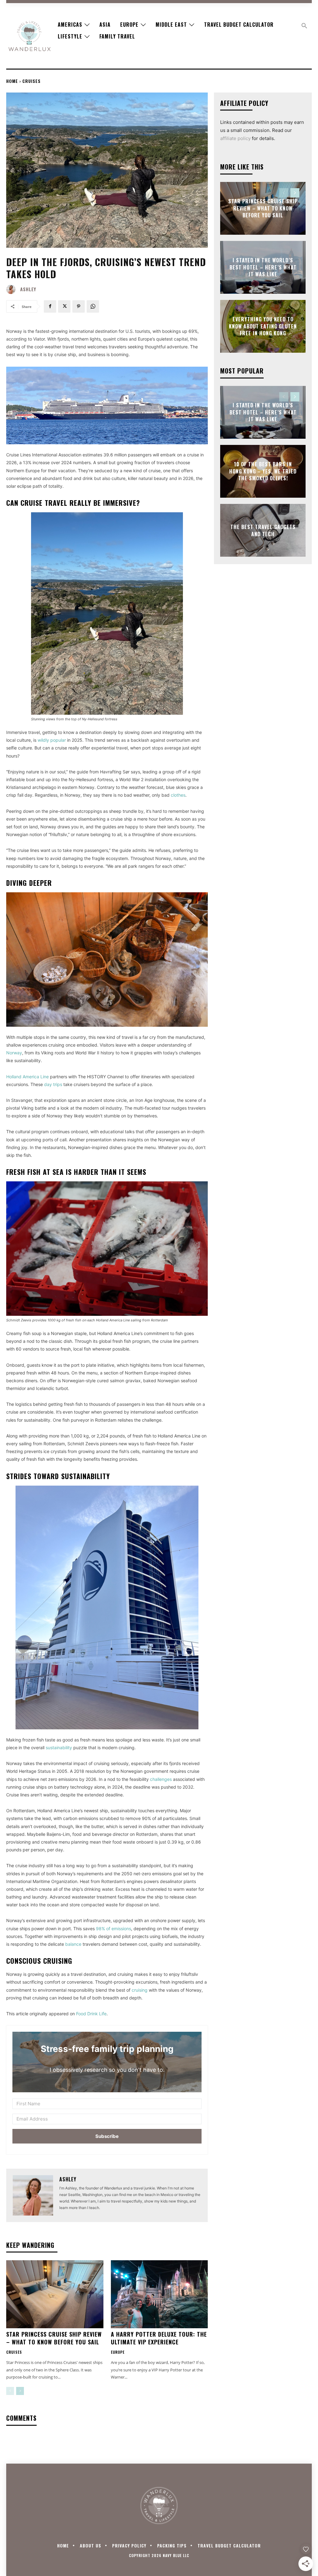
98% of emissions (114, 1929)
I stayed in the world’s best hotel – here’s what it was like (263, 267)
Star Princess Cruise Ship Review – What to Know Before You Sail (54, 2338)
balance (73, 1944)
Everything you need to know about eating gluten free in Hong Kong (263, 326)
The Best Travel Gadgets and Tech (263, 530)
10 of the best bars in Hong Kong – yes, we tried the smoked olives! (263, 471)
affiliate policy (235, 138)
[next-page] (20, 2391)
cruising (140, 1990)
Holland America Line (27, 1077)
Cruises (32, 81)
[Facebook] (50, 306)
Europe (118, 2352)
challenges (161, 1779)
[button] (304, 26)
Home (12, 81)
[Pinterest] (79, 306)
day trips (53, 1084)
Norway (14, 1053)
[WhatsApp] (93, 306)
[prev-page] (10, 2391)
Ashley (28, 289)
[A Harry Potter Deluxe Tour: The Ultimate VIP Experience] (159, 2294)
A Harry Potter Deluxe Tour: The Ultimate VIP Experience (159, 2338)
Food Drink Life (91, 2014)
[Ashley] (12, 289)
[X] (64, 306)
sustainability (59, 1748)
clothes (178, 795)
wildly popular (52, 740)
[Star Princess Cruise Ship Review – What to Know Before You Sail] (55, 2294)
